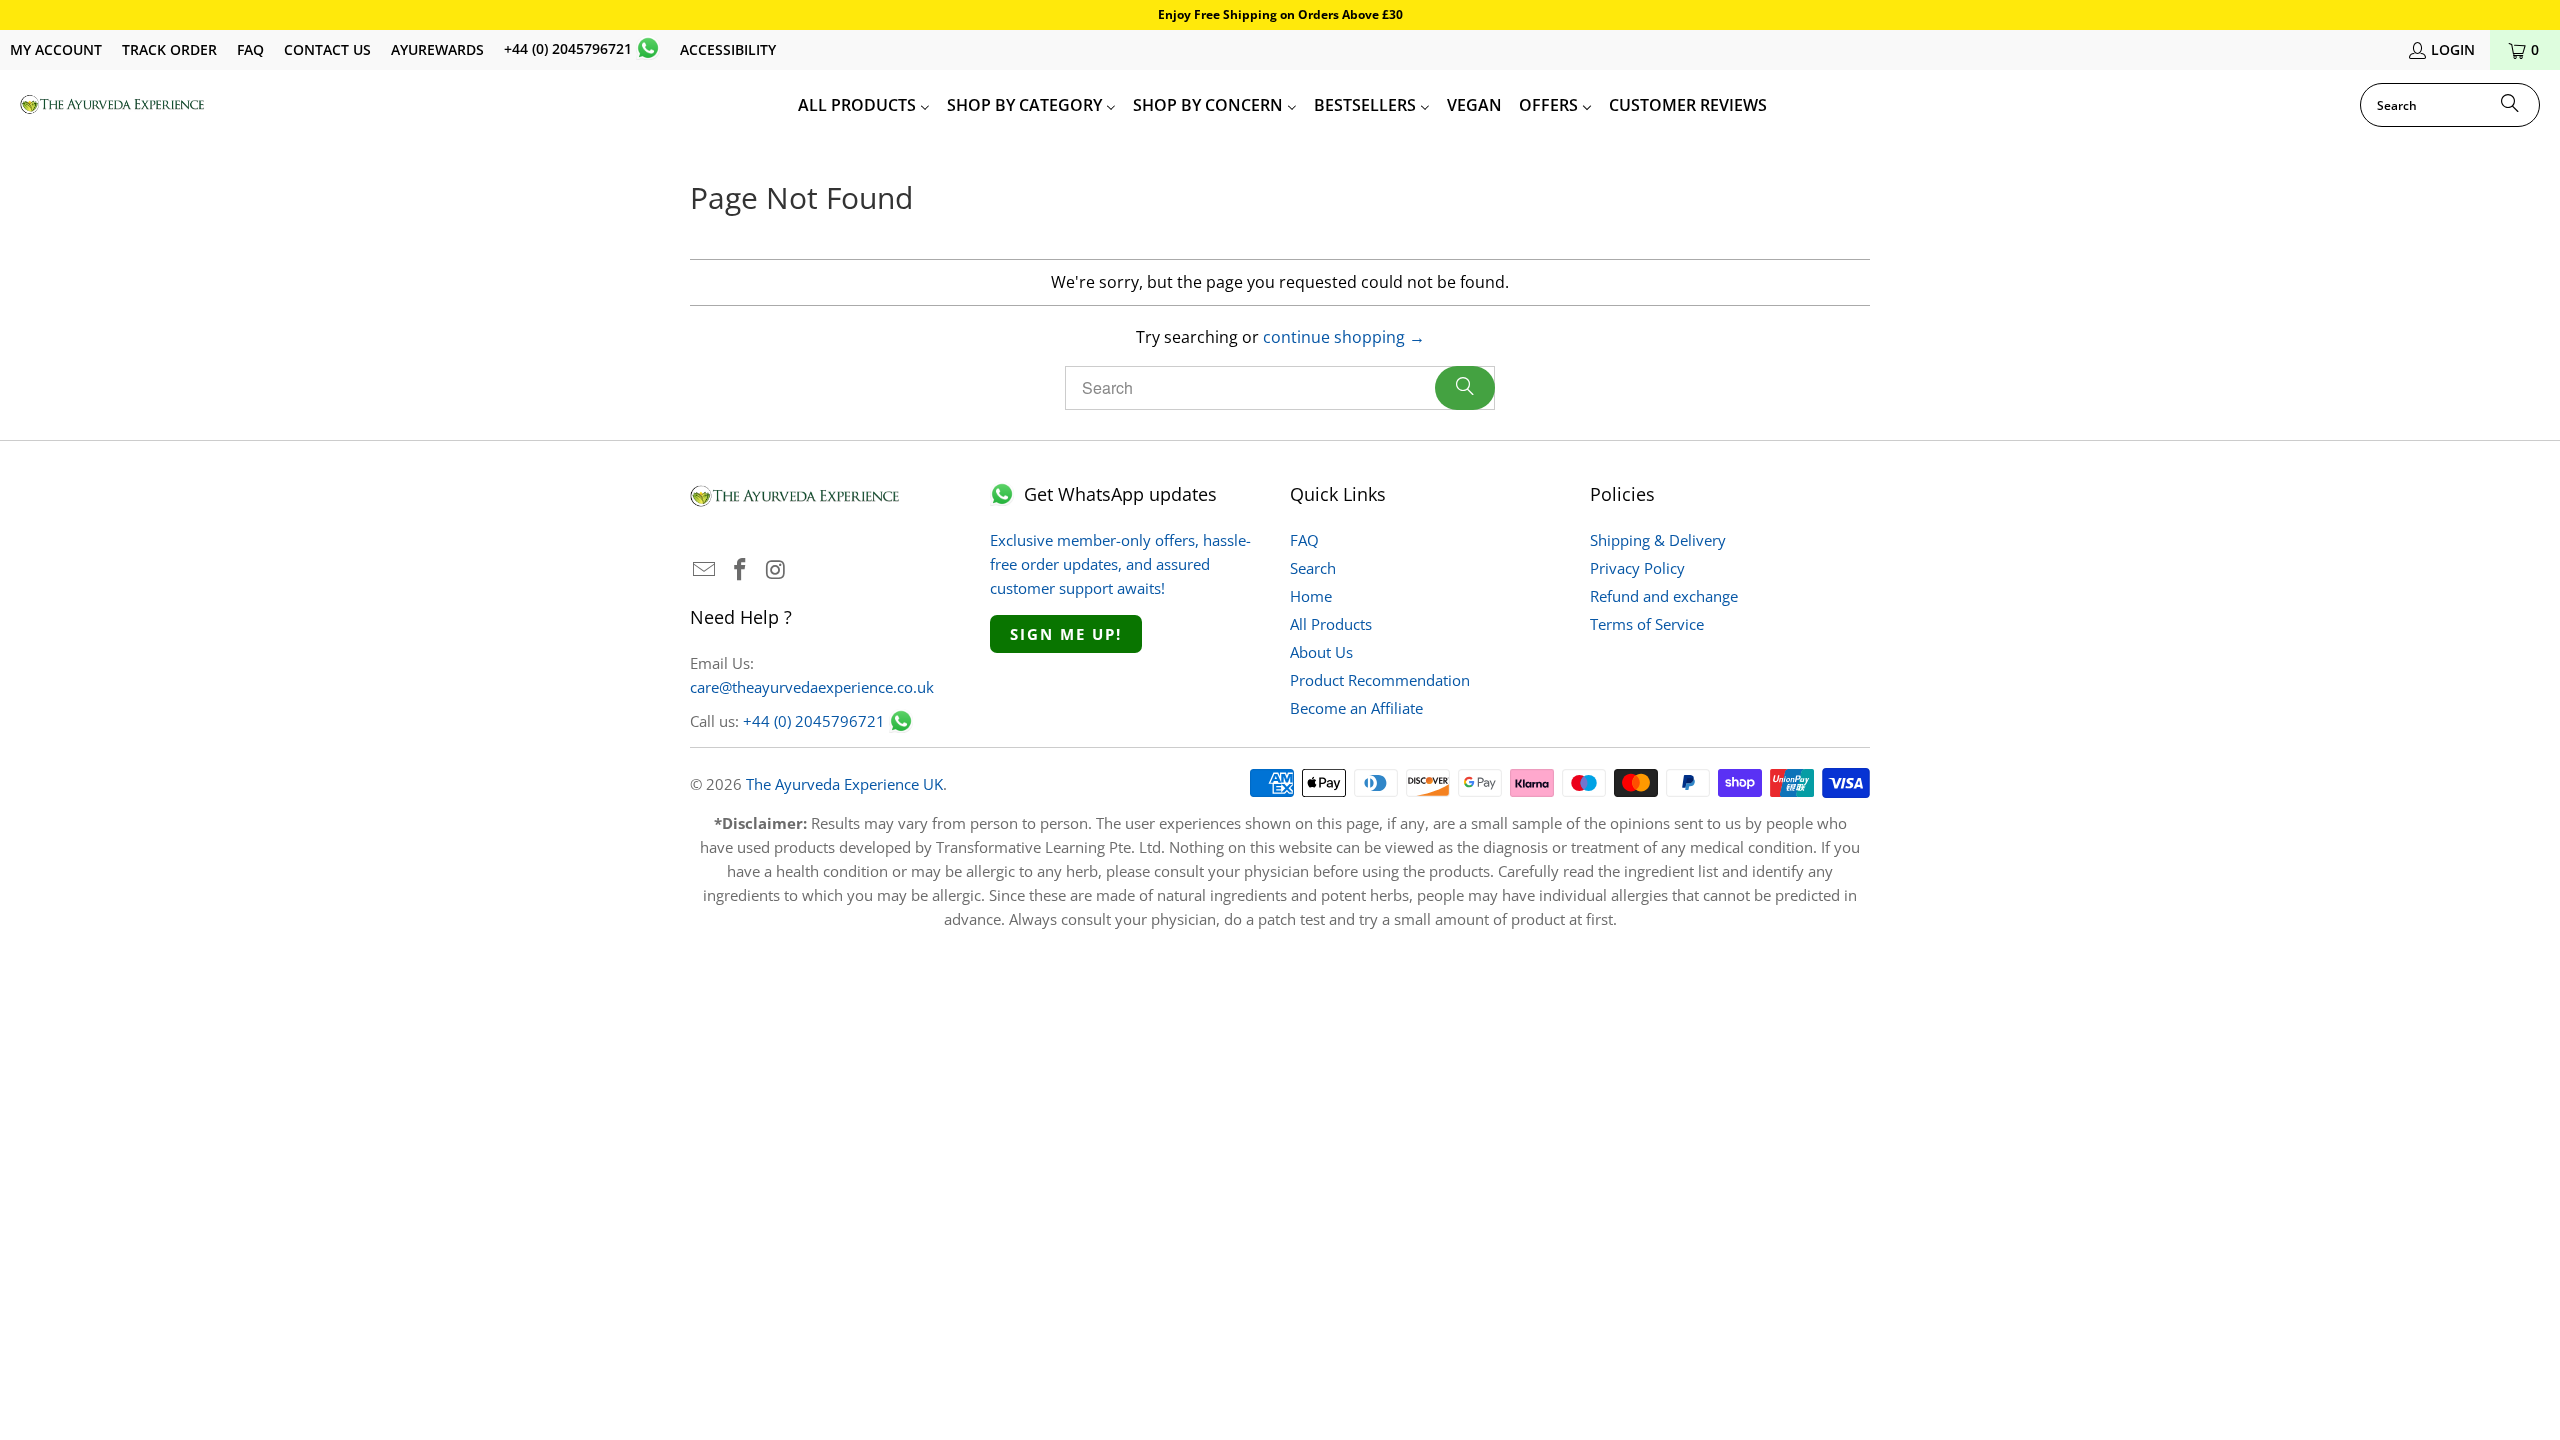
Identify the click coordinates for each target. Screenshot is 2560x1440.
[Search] (2510, 105)
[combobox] (2450, 105)
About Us (1321, 652)
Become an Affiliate (1356, 708)
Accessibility (728, 49)
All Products (1331, 624)
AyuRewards (437, 49)
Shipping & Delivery (1658, 540)
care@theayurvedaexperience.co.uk (812, 687)
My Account (56, 49)
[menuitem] (864, 105)
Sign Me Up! (1066, 634)
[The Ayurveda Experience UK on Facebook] (741, 570)
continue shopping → (1344, 337)
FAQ (250, 49)
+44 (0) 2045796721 (568, 48)
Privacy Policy (1637, 568)
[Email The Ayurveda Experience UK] (705, 570)
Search (1313, 568)
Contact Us (327, 49)
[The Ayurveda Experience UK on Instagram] (776, 570)
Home (1311, 596)
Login (2453, 49)
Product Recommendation (1380, 680)
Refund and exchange (1664, 596)
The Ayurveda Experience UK (844, 784)
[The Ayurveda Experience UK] (112, 105)
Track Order (169, 49)
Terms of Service (1647, 624)
